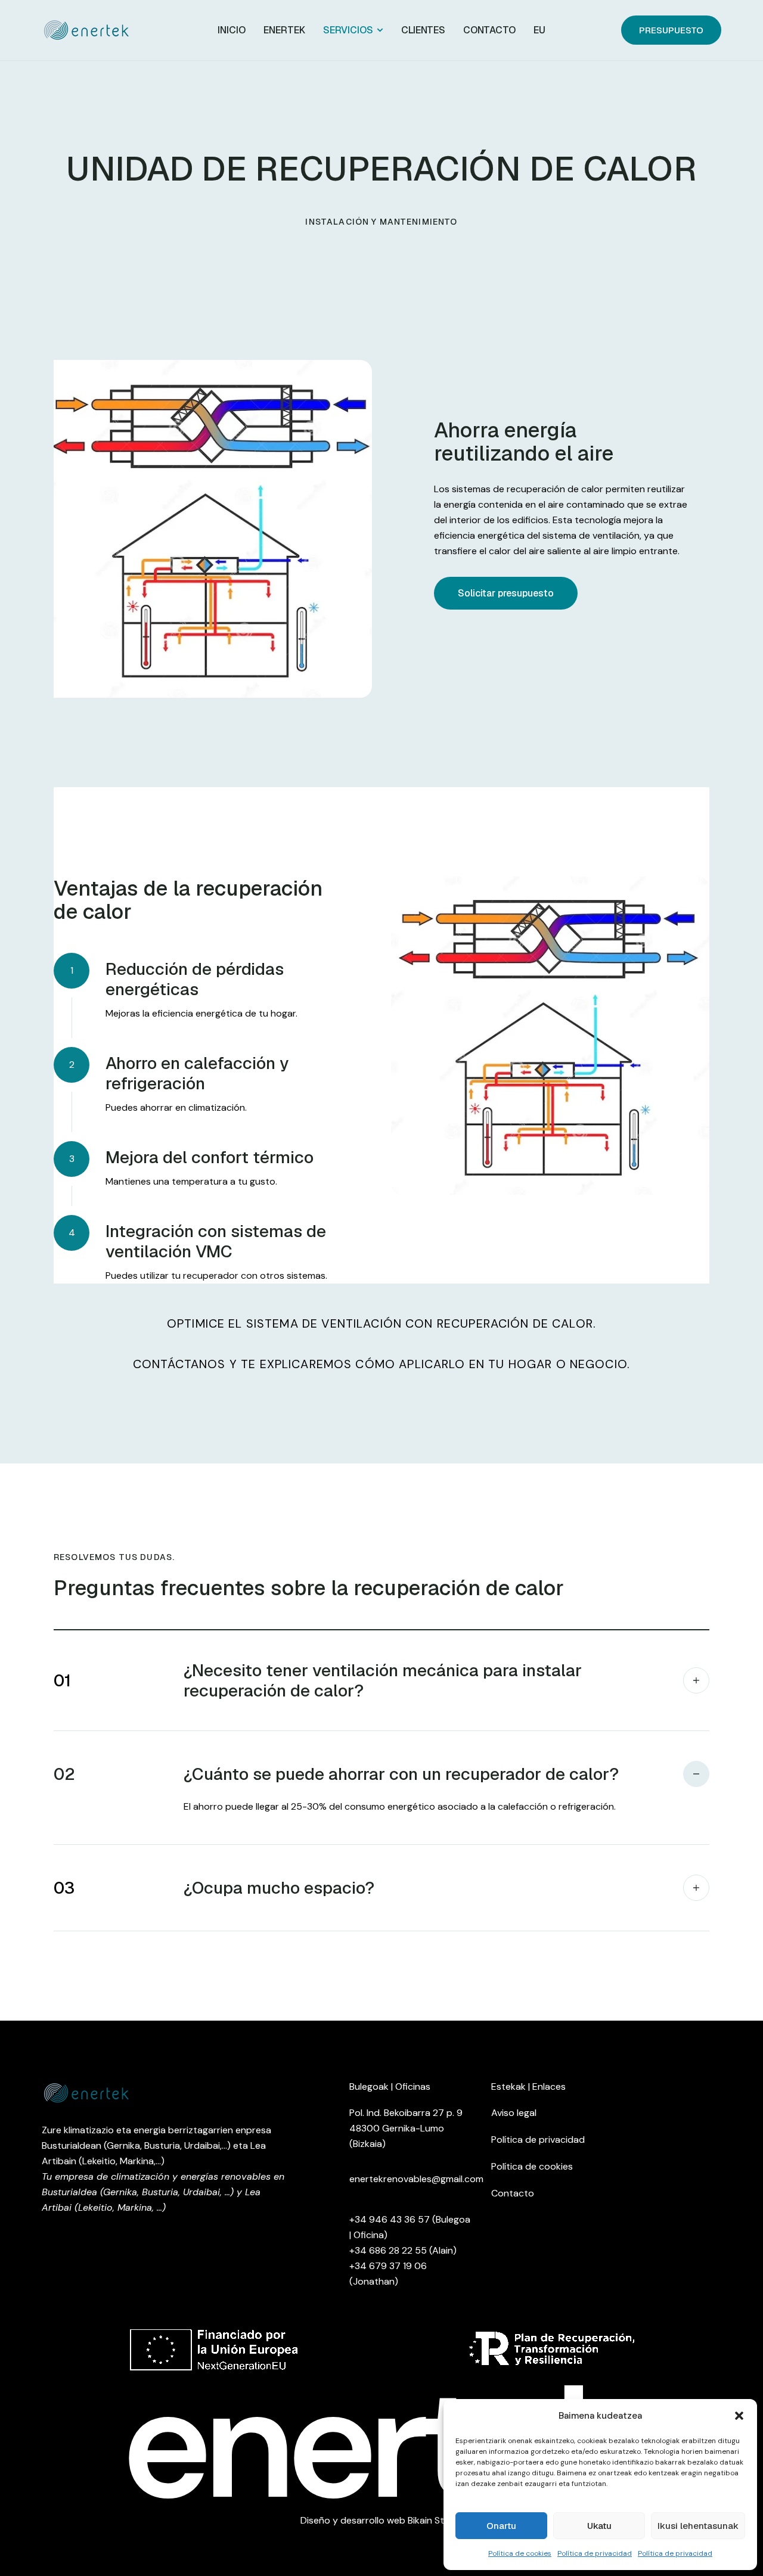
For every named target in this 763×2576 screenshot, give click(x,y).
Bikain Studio (435, 2520)
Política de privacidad (595, 2553)
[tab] (381, 1680)
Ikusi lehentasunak (698, 2526)
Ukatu (599, 2526)
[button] (739, 2416)
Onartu (501, 2526)
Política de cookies (520, 2553)
